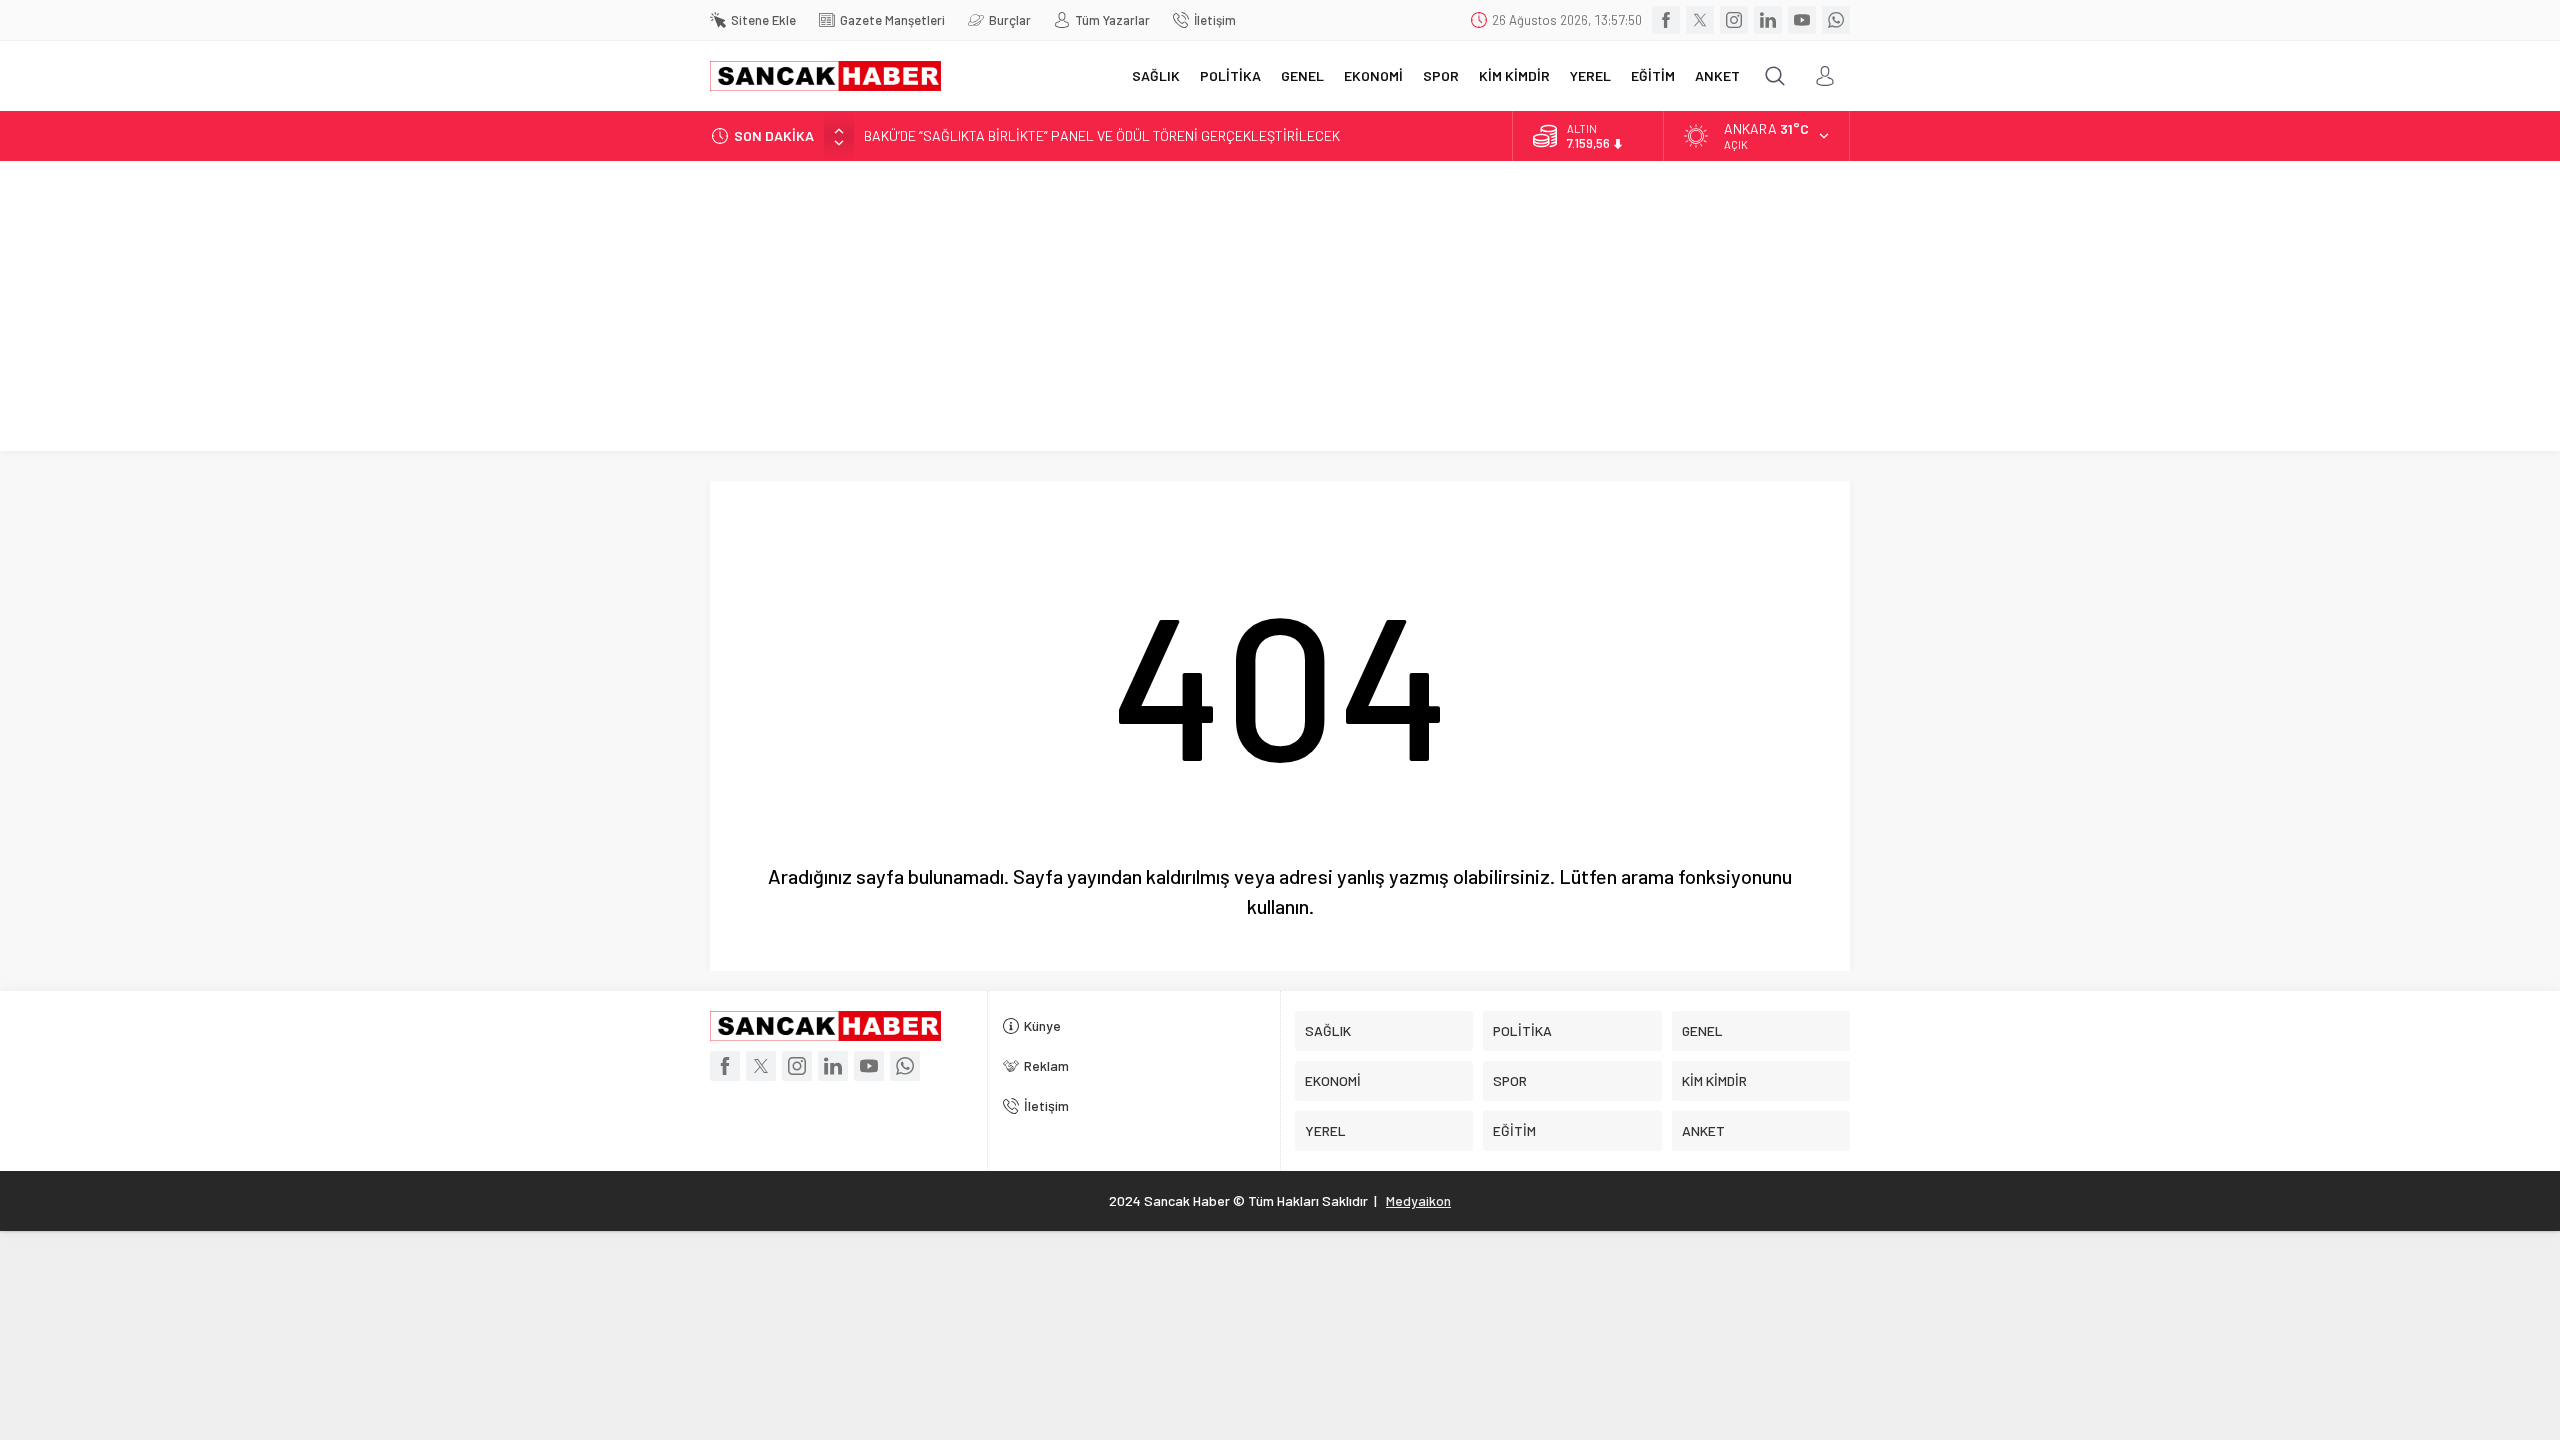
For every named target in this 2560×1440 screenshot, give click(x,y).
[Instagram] (1734, 20)
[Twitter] (1700, 20)
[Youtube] (1802, 20)
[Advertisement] (1280, 311)
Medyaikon (1418, 1200)
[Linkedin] (1768, 20)
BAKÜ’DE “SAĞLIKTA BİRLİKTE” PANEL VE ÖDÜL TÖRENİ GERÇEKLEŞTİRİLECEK (1102, 135)
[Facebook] (1666, 20)
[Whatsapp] (1836, 20)
